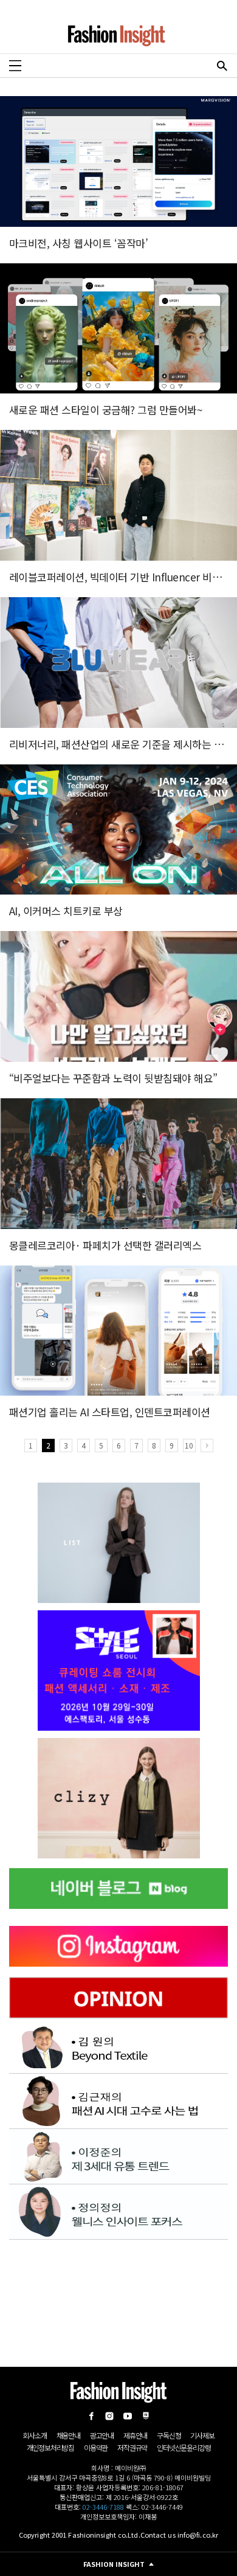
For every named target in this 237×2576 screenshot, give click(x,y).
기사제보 (202, 2435)
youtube (128, 2416)
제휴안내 (135, 2435)
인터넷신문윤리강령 (184, 2447)
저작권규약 (132, 2447)
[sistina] (119, 1543)
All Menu (15, 66)
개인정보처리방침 (50, 2447)
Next (207, 1446)
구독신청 (169, 2435)
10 (189, 1445)
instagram (109, 2416)
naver (146, 2416)
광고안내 (102, 2435)
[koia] (118, 1671)
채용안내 (68, 2435)
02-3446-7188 (103, 2507)
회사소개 (34, 2435)
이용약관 (96, 2447)
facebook (91, 2416)
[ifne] (118, 1798)
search (222, 66)
